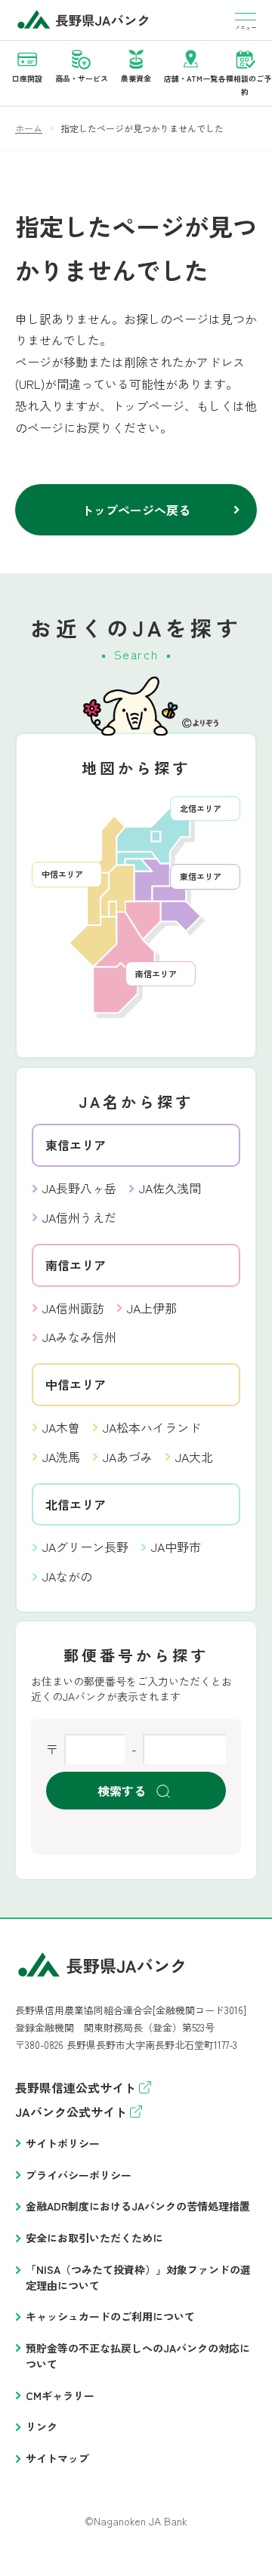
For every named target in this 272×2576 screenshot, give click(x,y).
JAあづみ (128, 1457)
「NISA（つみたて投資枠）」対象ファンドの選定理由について (138, 2277)
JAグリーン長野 (85, 1547)
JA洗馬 (61, 1457)
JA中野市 (176, 1547)
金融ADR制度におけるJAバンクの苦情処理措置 (138, 2206)
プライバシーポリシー (79, 2175)
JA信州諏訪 (73, 1308)
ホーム (29, 128)
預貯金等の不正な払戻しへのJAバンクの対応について (138, 2356)
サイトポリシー (63, 2143)
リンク (42, 2426)
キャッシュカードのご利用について (110, 2316)
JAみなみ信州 (79, 1337)
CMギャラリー (60, 2396)
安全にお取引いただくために (94, 2238)
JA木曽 (61, 1427)
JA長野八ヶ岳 (79, 1188)
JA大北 (194, 1457)
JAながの (67, 1576)
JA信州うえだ (79, 1217)
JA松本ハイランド (152, 1427)
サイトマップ (57, 2458)
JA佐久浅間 (170, 1188)
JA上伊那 (152, 1308)
